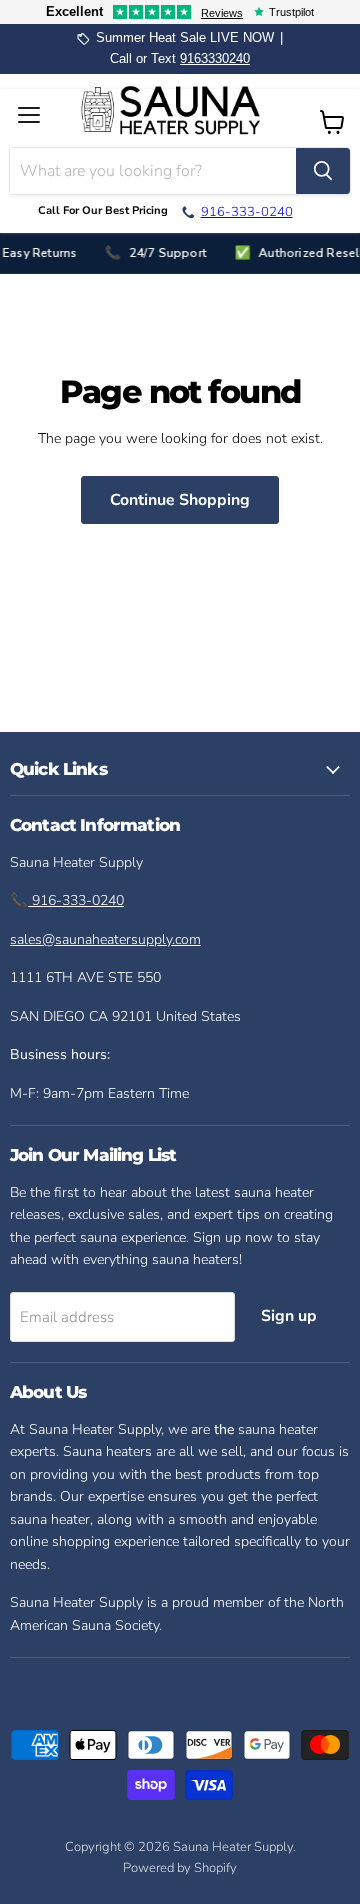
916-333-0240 (76, 900)
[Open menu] (32, 115)
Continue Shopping (180, 500)
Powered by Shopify (180, 1868)
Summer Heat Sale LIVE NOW (185, 38)
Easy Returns (37, 253)
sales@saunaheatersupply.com (105, 939)
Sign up (289, 1316)
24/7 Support (164, 253)
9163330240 (215, 58)
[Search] (323, 171)
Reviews (222, 13)
